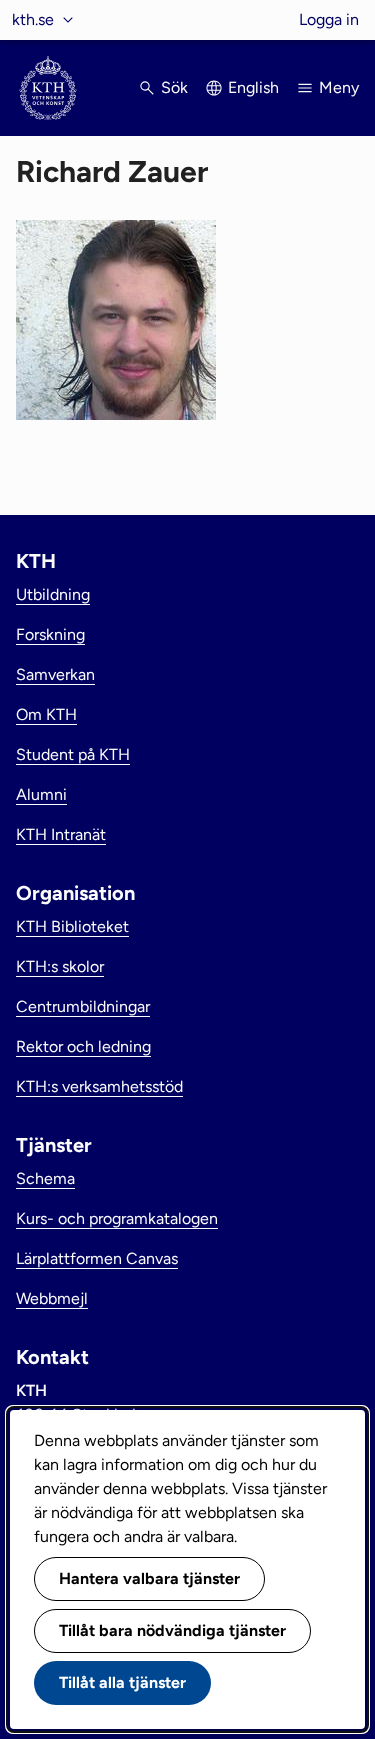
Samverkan (55, 674)
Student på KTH (73, 754)
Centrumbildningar (83, 1006)
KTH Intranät (61, 834)
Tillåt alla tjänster (122, 1682)
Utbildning (53, 594)
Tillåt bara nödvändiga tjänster (172, 1630)
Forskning (50, 634)
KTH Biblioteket (72, 926)
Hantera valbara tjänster (149, 1578)
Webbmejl (52, 1298)
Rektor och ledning (83, 1046)
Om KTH (46, 714)
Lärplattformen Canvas (97, 1258)
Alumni (41, 794)
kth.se (33, 19)
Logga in (329, 19)
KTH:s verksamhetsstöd (99, 1086)
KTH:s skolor (60, 966)
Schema (45, 1178)
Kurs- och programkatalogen (117, 1218)
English (253, 87)
